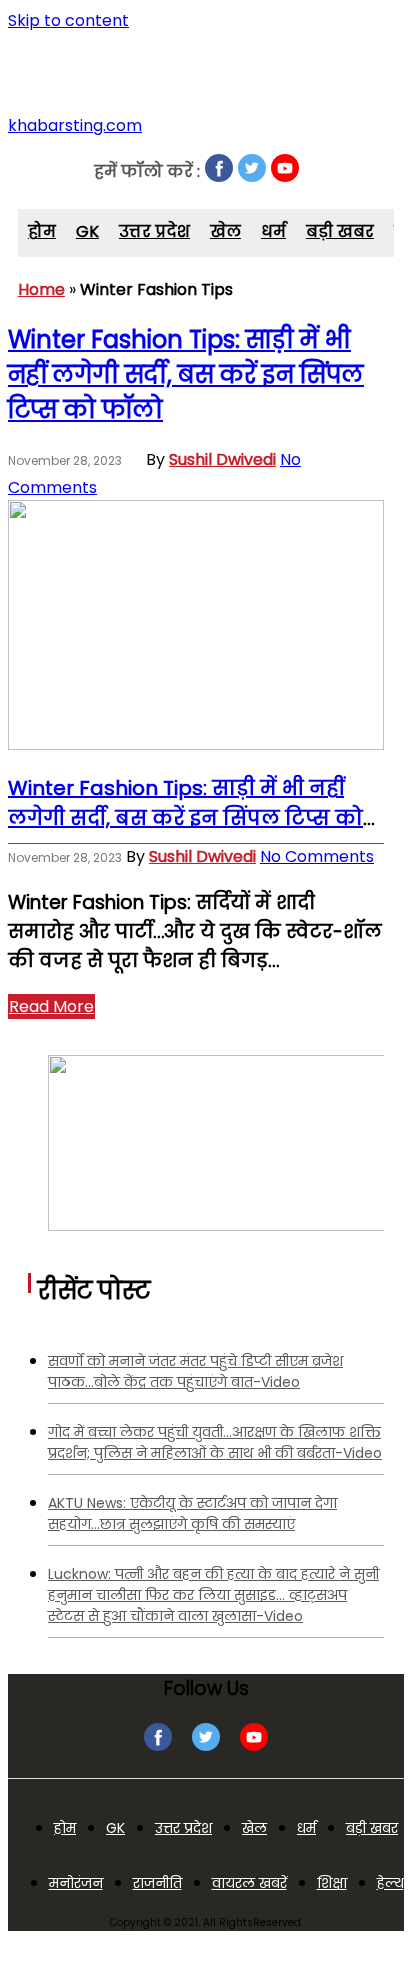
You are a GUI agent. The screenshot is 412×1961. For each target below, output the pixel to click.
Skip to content (68, 20)
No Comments (317, 856)
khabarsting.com (75, 125)
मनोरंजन (76, 1883)
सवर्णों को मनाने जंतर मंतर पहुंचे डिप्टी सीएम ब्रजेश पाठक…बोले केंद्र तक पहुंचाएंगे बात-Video (195, 1371)
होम (42, 231)
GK (87, 231)
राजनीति (157, 1883)
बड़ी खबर (340, 231)
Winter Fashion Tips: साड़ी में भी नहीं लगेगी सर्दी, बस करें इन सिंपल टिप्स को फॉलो (186, 374)
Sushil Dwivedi (222, 459)
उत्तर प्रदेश (154, 231)
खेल (225, 231)
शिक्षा (332, 1883)
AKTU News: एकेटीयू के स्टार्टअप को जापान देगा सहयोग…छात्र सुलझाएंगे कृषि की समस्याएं (192, 1513)
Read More (51, 1006)
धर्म (273, 231)
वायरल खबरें (249, 1883)
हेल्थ (390, 1883)
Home (41, 289)
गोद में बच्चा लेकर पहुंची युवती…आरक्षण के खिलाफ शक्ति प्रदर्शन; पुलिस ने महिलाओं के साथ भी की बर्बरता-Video (215, 1442)
